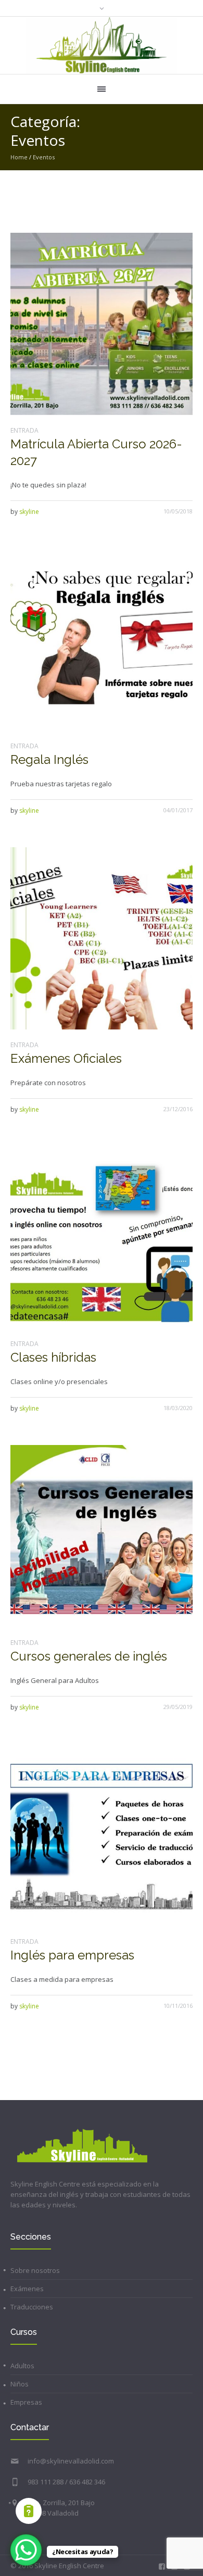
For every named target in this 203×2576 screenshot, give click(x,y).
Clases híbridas (53, 1357)
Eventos (44, 157)
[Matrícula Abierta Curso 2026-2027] (102, 324)
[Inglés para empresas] (102, 1835)
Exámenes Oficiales (66, 1058)
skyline (29, 512)
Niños (20, 2384)
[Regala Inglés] (102, 639)
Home (19, 157)
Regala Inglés (49, 759)
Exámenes (27, 2289)
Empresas (26, 2402)
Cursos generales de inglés (89, 1656)
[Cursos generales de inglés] (102, 1536)
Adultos (22, 2366)
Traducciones (32, 2307)
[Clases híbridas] (102, 1237)
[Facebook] (162, 2567)
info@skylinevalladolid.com (71, 2461)
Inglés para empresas (72, 1955)
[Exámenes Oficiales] (102, 938)
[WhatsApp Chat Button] (26, 2550)
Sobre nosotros (35, 2270)
